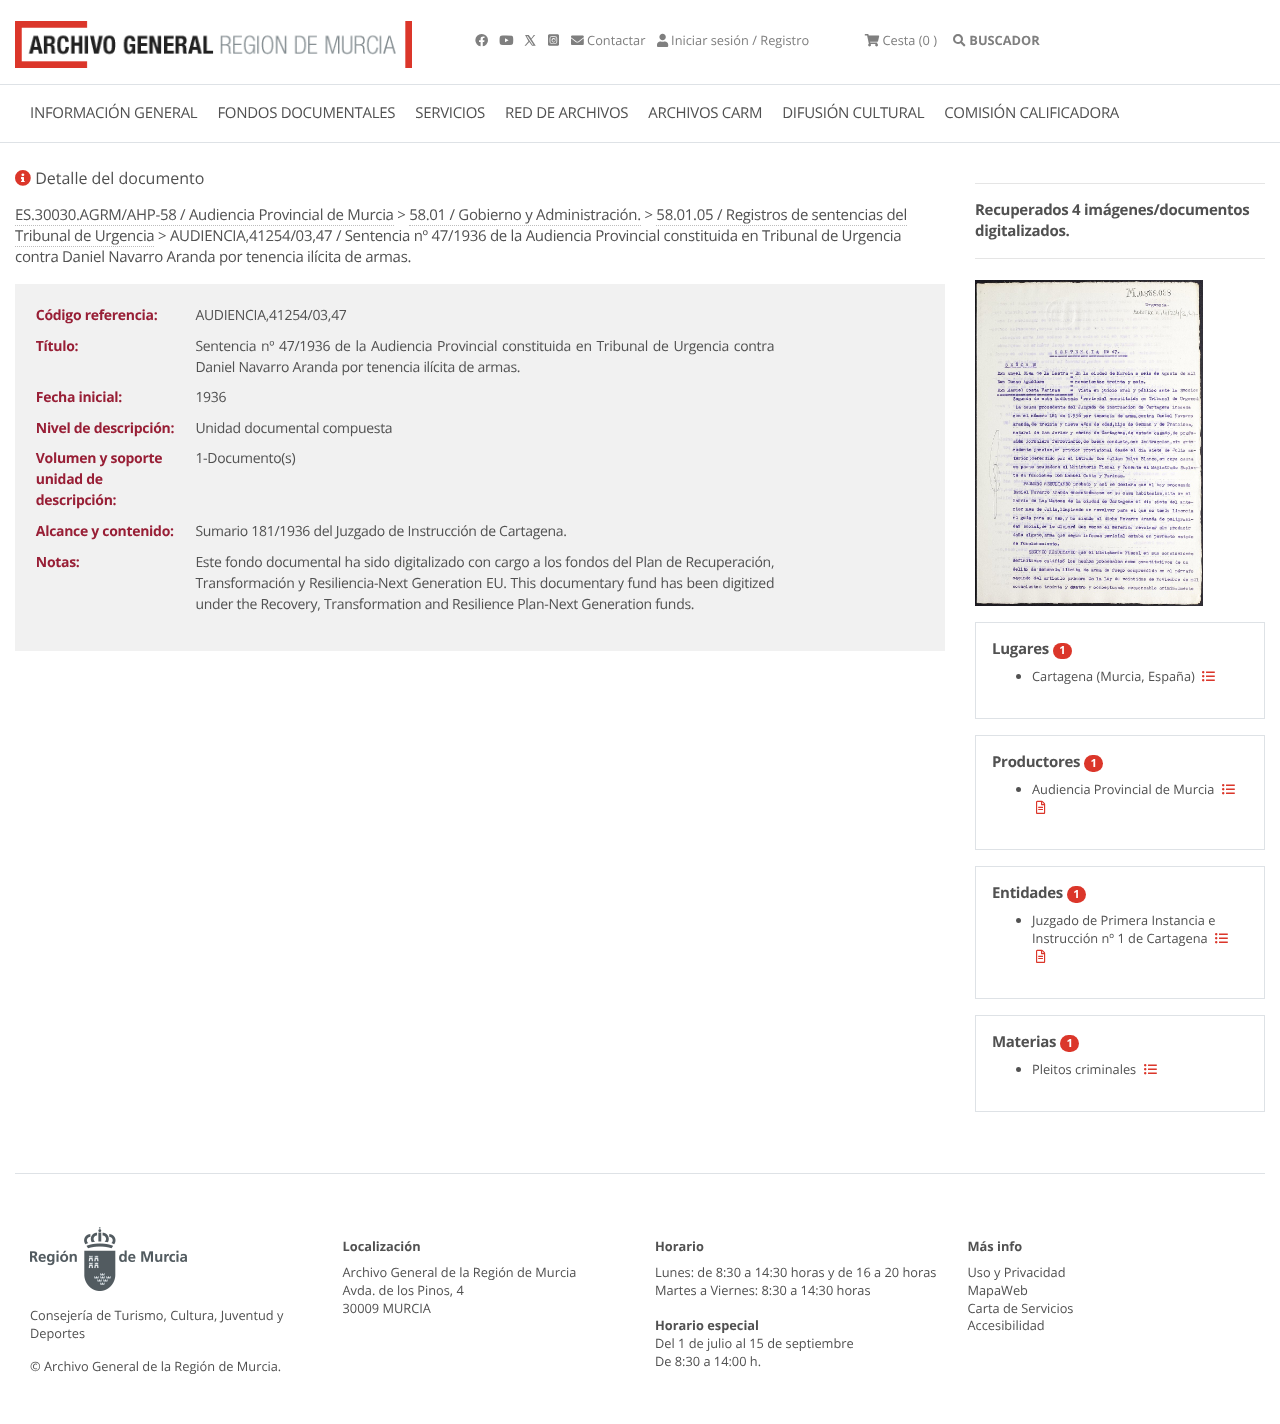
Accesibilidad (1006, 1325)
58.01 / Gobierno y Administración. (525, 215)
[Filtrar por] (1208, 676)
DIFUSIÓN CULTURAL (853, 113)
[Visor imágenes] (1089, 440)
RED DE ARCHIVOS (566, 113)
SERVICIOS (450, 113)
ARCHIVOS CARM (705, 113)
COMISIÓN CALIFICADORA (1031, 113)
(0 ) (909, 40)
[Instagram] (555, 40)
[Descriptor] (1041, 807)
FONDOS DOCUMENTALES (306, 113)
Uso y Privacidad (1017, 1272)
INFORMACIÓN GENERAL (113, 113)
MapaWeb (998, 1290)
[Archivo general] (213, 40)
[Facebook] (483, 40)
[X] (532, 40)
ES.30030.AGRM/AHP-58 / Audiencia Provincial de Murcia (204, 215)
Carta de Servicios (1021, 1308)
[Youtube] (507, 40)
